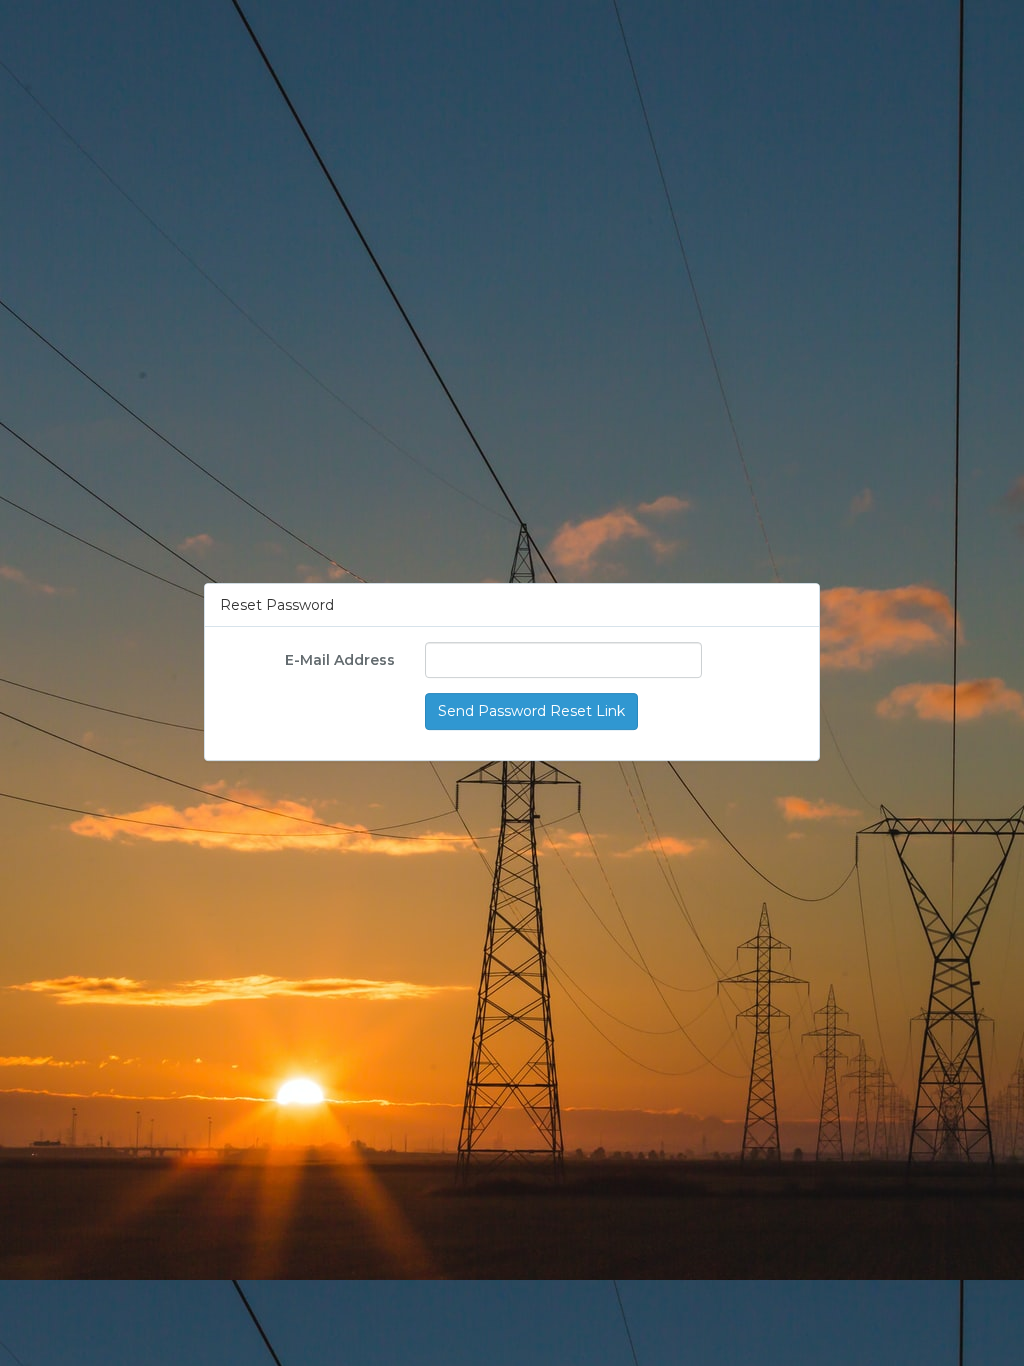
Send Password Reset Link (531, 712)
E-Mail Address (340, 661)
